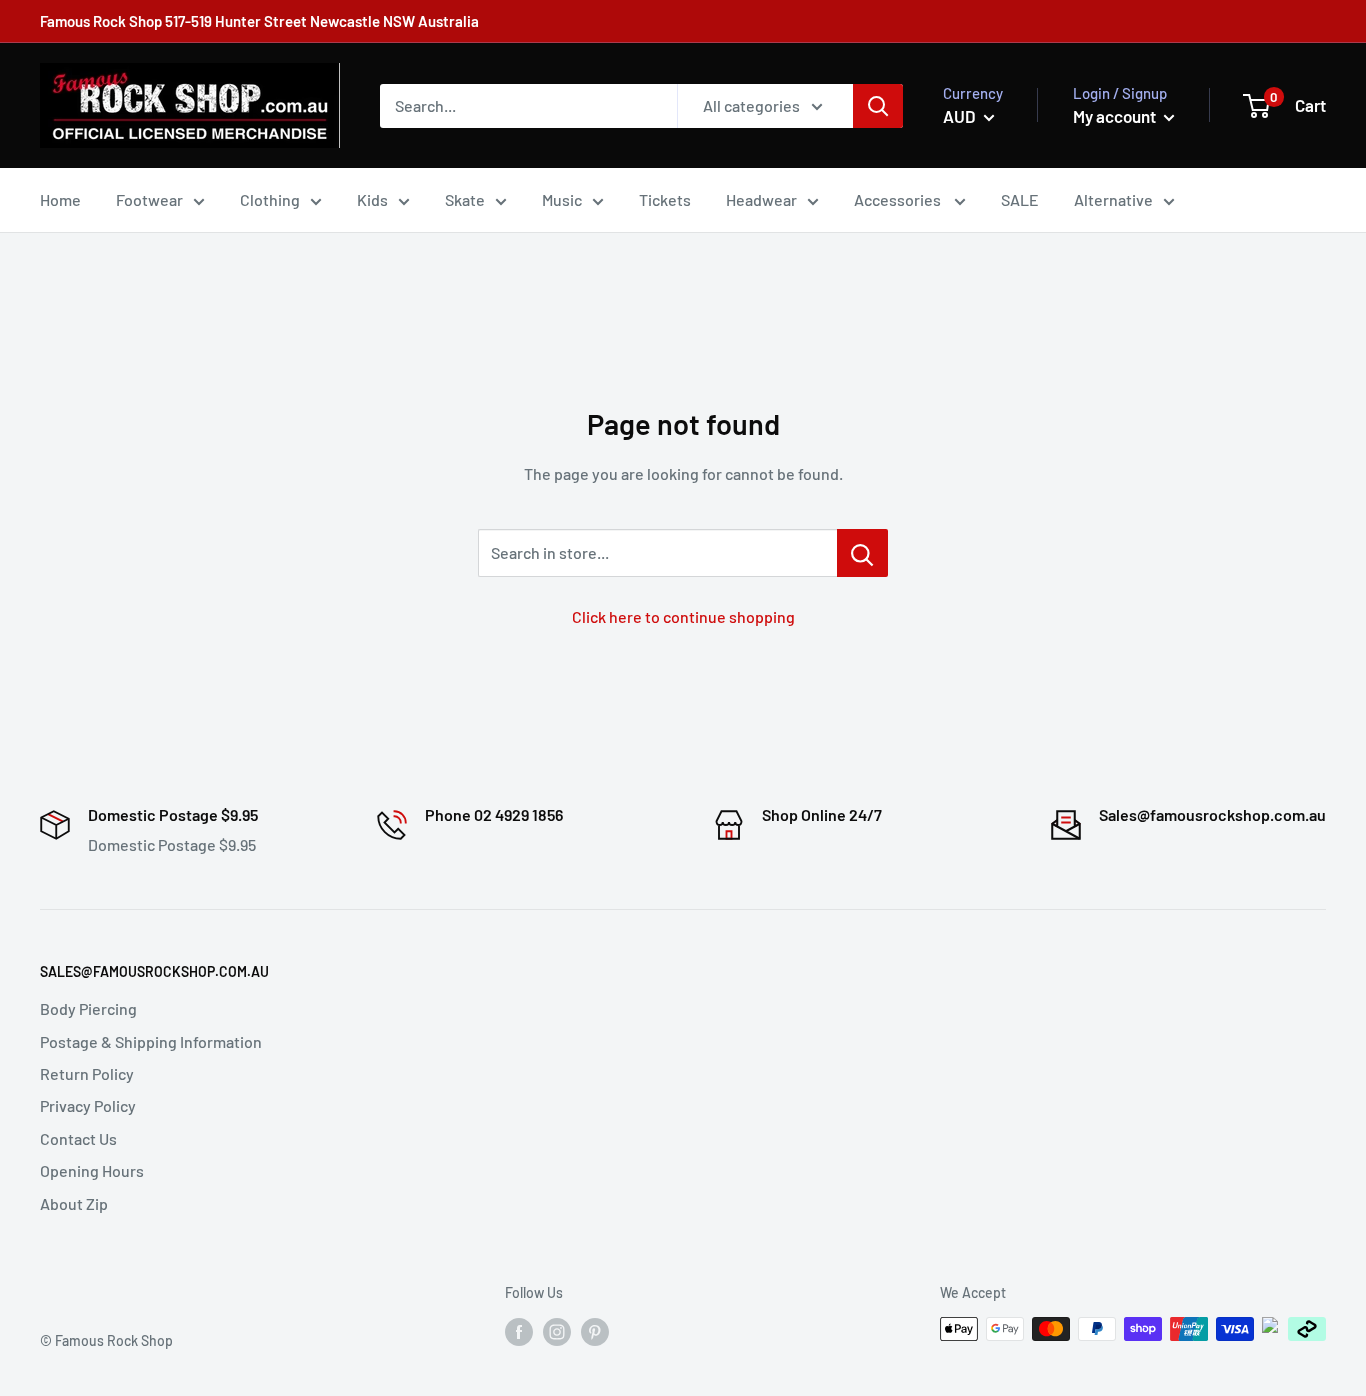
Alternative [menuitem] (1113, 199)
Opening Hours (92, 1170)
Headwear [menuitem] (761, 199)
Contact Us (78, 1138)
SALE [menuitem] (1020, 199)
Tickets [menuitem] (665, 199)
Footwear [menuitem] (149, 199)
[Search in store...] (862, 553)
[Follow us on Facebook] (519, 1331)
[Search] (878, 106)
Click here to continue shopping (683, 616)
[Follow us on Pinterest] (595, 1331)
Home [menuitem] (60, 199)
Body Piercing (88, 1008)
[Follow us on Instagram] (557, 1331)
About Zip (74, 1203)
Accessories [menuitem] (899, 199)
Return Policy (87, 1073)
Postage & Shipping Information (151, 1041)
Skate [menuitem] (465, 199)
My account (1116, 116)
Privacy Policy (88, 1105)
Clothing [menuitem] (270, 199)
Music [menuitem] (562, 199)
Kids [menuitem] (372, 199)
